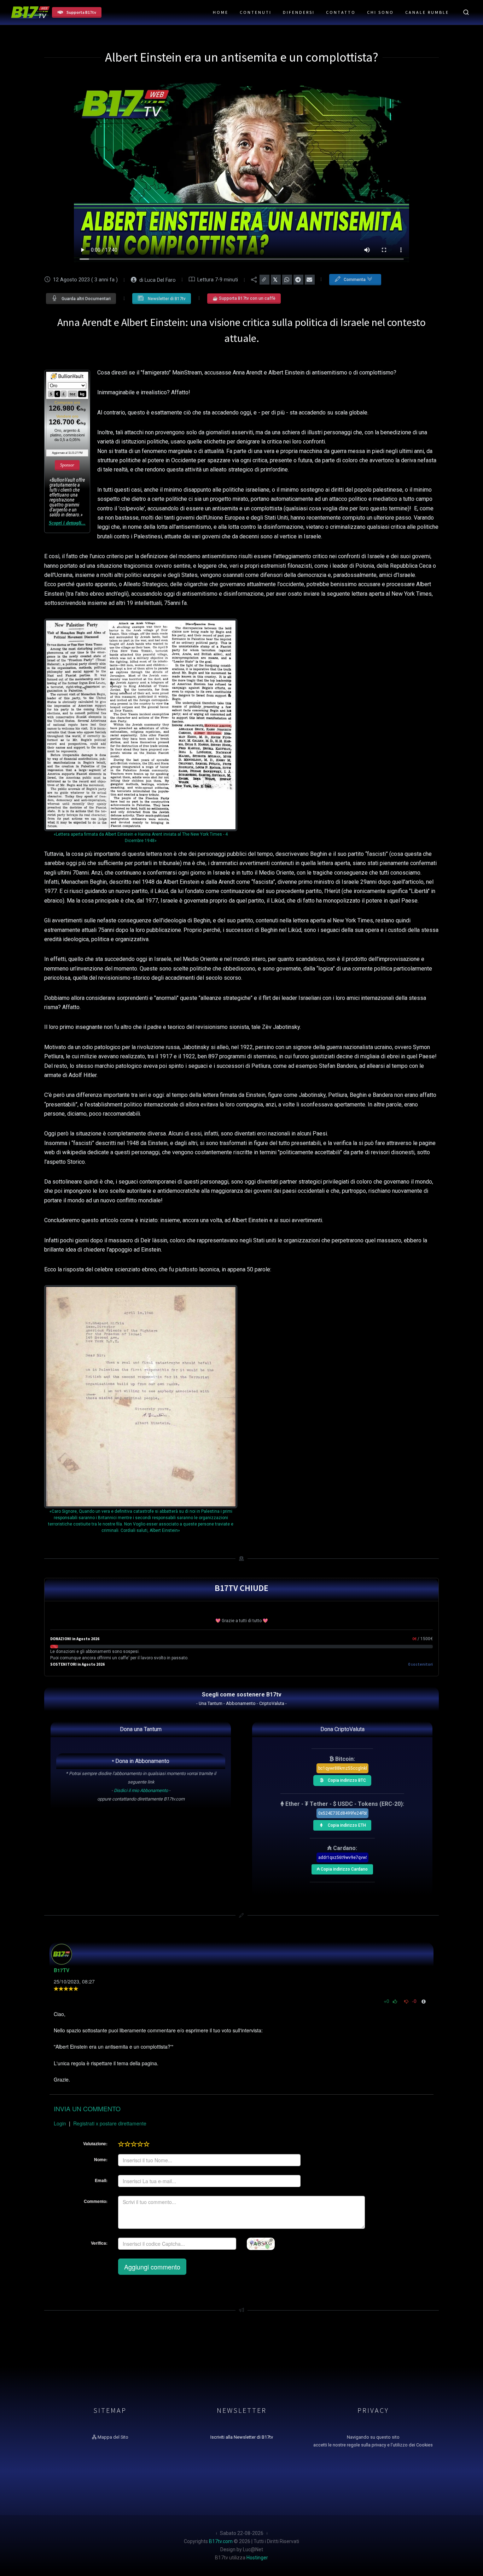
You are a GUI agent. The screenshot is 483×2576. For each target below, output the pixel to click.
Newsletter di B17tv (166, 299)
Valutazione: (95, 2143)
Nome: (101, 2159)
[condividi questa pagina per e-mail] (310, 280)
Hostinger (257, 2558)
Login (60, 2123)
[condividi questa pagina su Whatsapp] (287, 280)
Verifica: (99, 2243)
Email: (101, 2180)
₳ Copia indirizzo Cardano (342, 1868)
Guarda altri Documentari (86, 299)
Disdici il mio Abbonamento (141, 1790)
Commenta (355, 280)
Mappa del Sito (112, 2437)
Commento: (96, 2201)
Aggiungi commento (152, 2267)
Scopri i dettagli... (67, 523)
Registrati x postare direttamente (110, 2123)
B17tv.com (221, 2541)
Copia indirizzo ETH (346, 1824)
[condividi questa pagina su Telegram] (298, 280)
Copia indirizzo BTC (346, 1779)
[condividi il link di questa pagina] (264, 280)
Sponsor (67, 465)
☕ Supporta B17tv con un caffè (244, 298)
